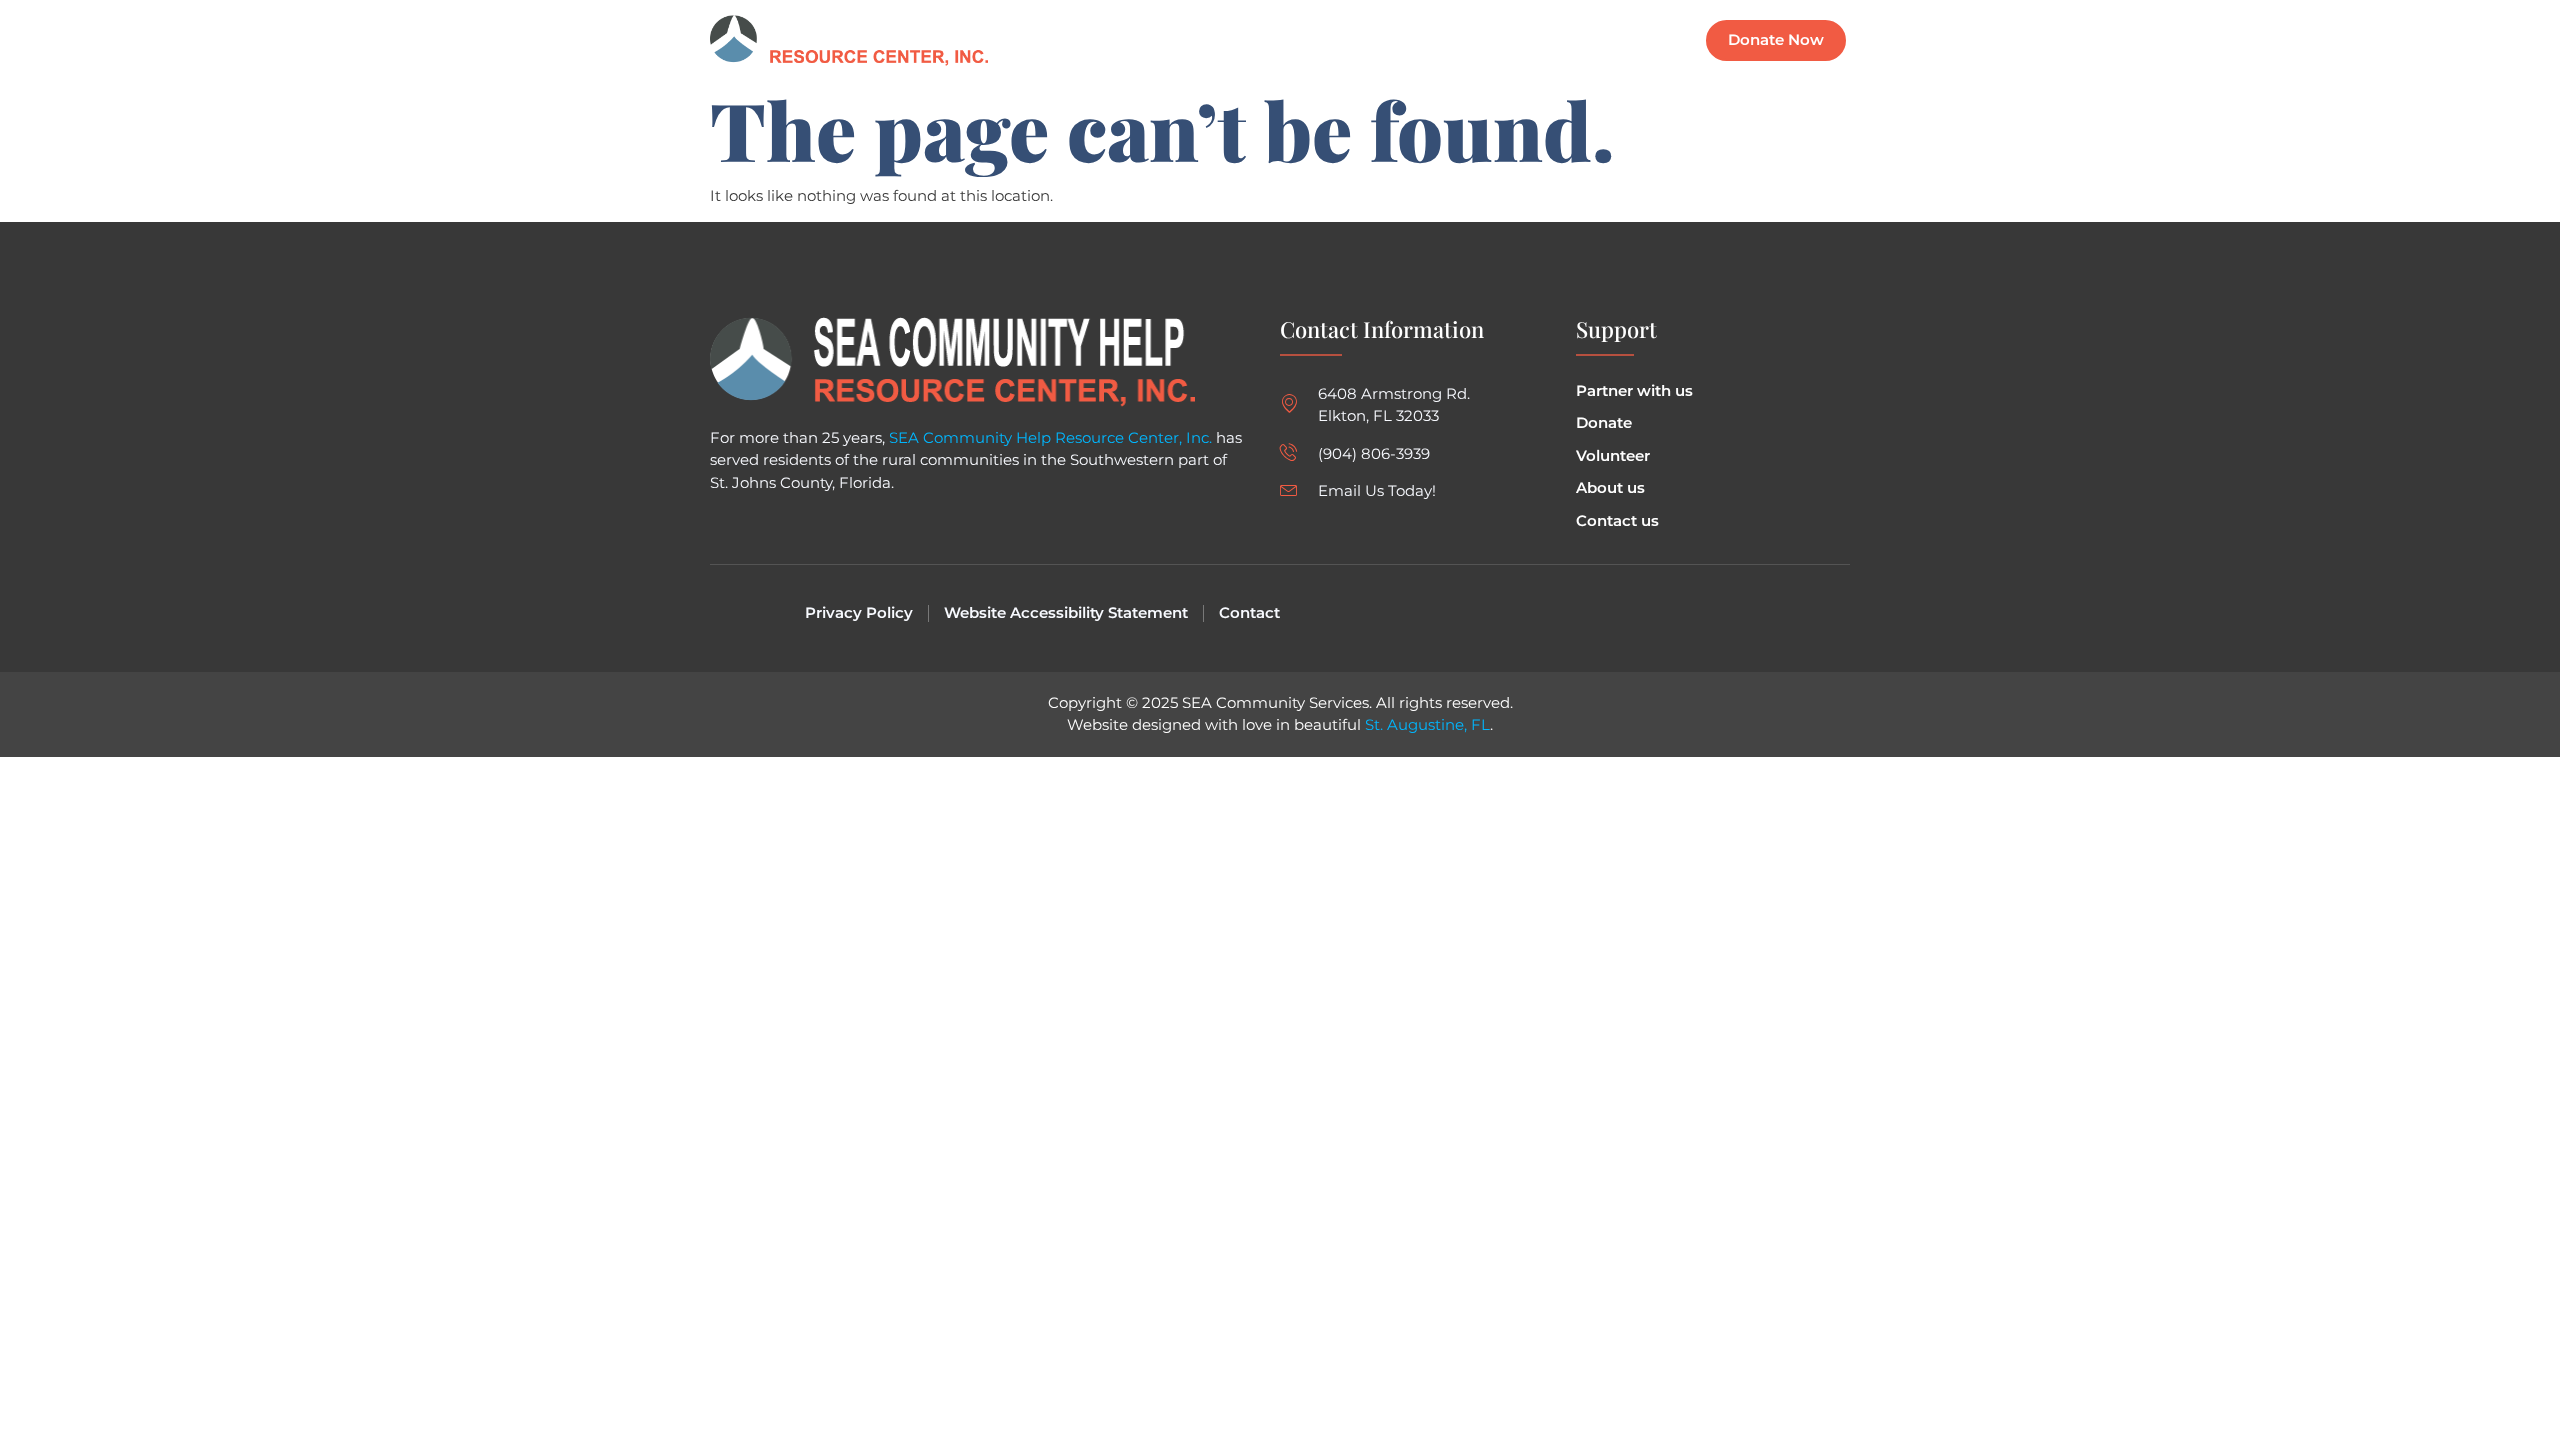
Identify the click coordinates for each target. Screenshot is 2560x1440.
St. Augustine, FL (1427, 724)
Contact (1630, 40)
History (1542, 40)
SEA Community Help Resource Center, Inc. (1050, 437)
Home (1286, 40)
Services (1453, 40)
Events (1366, 40)
